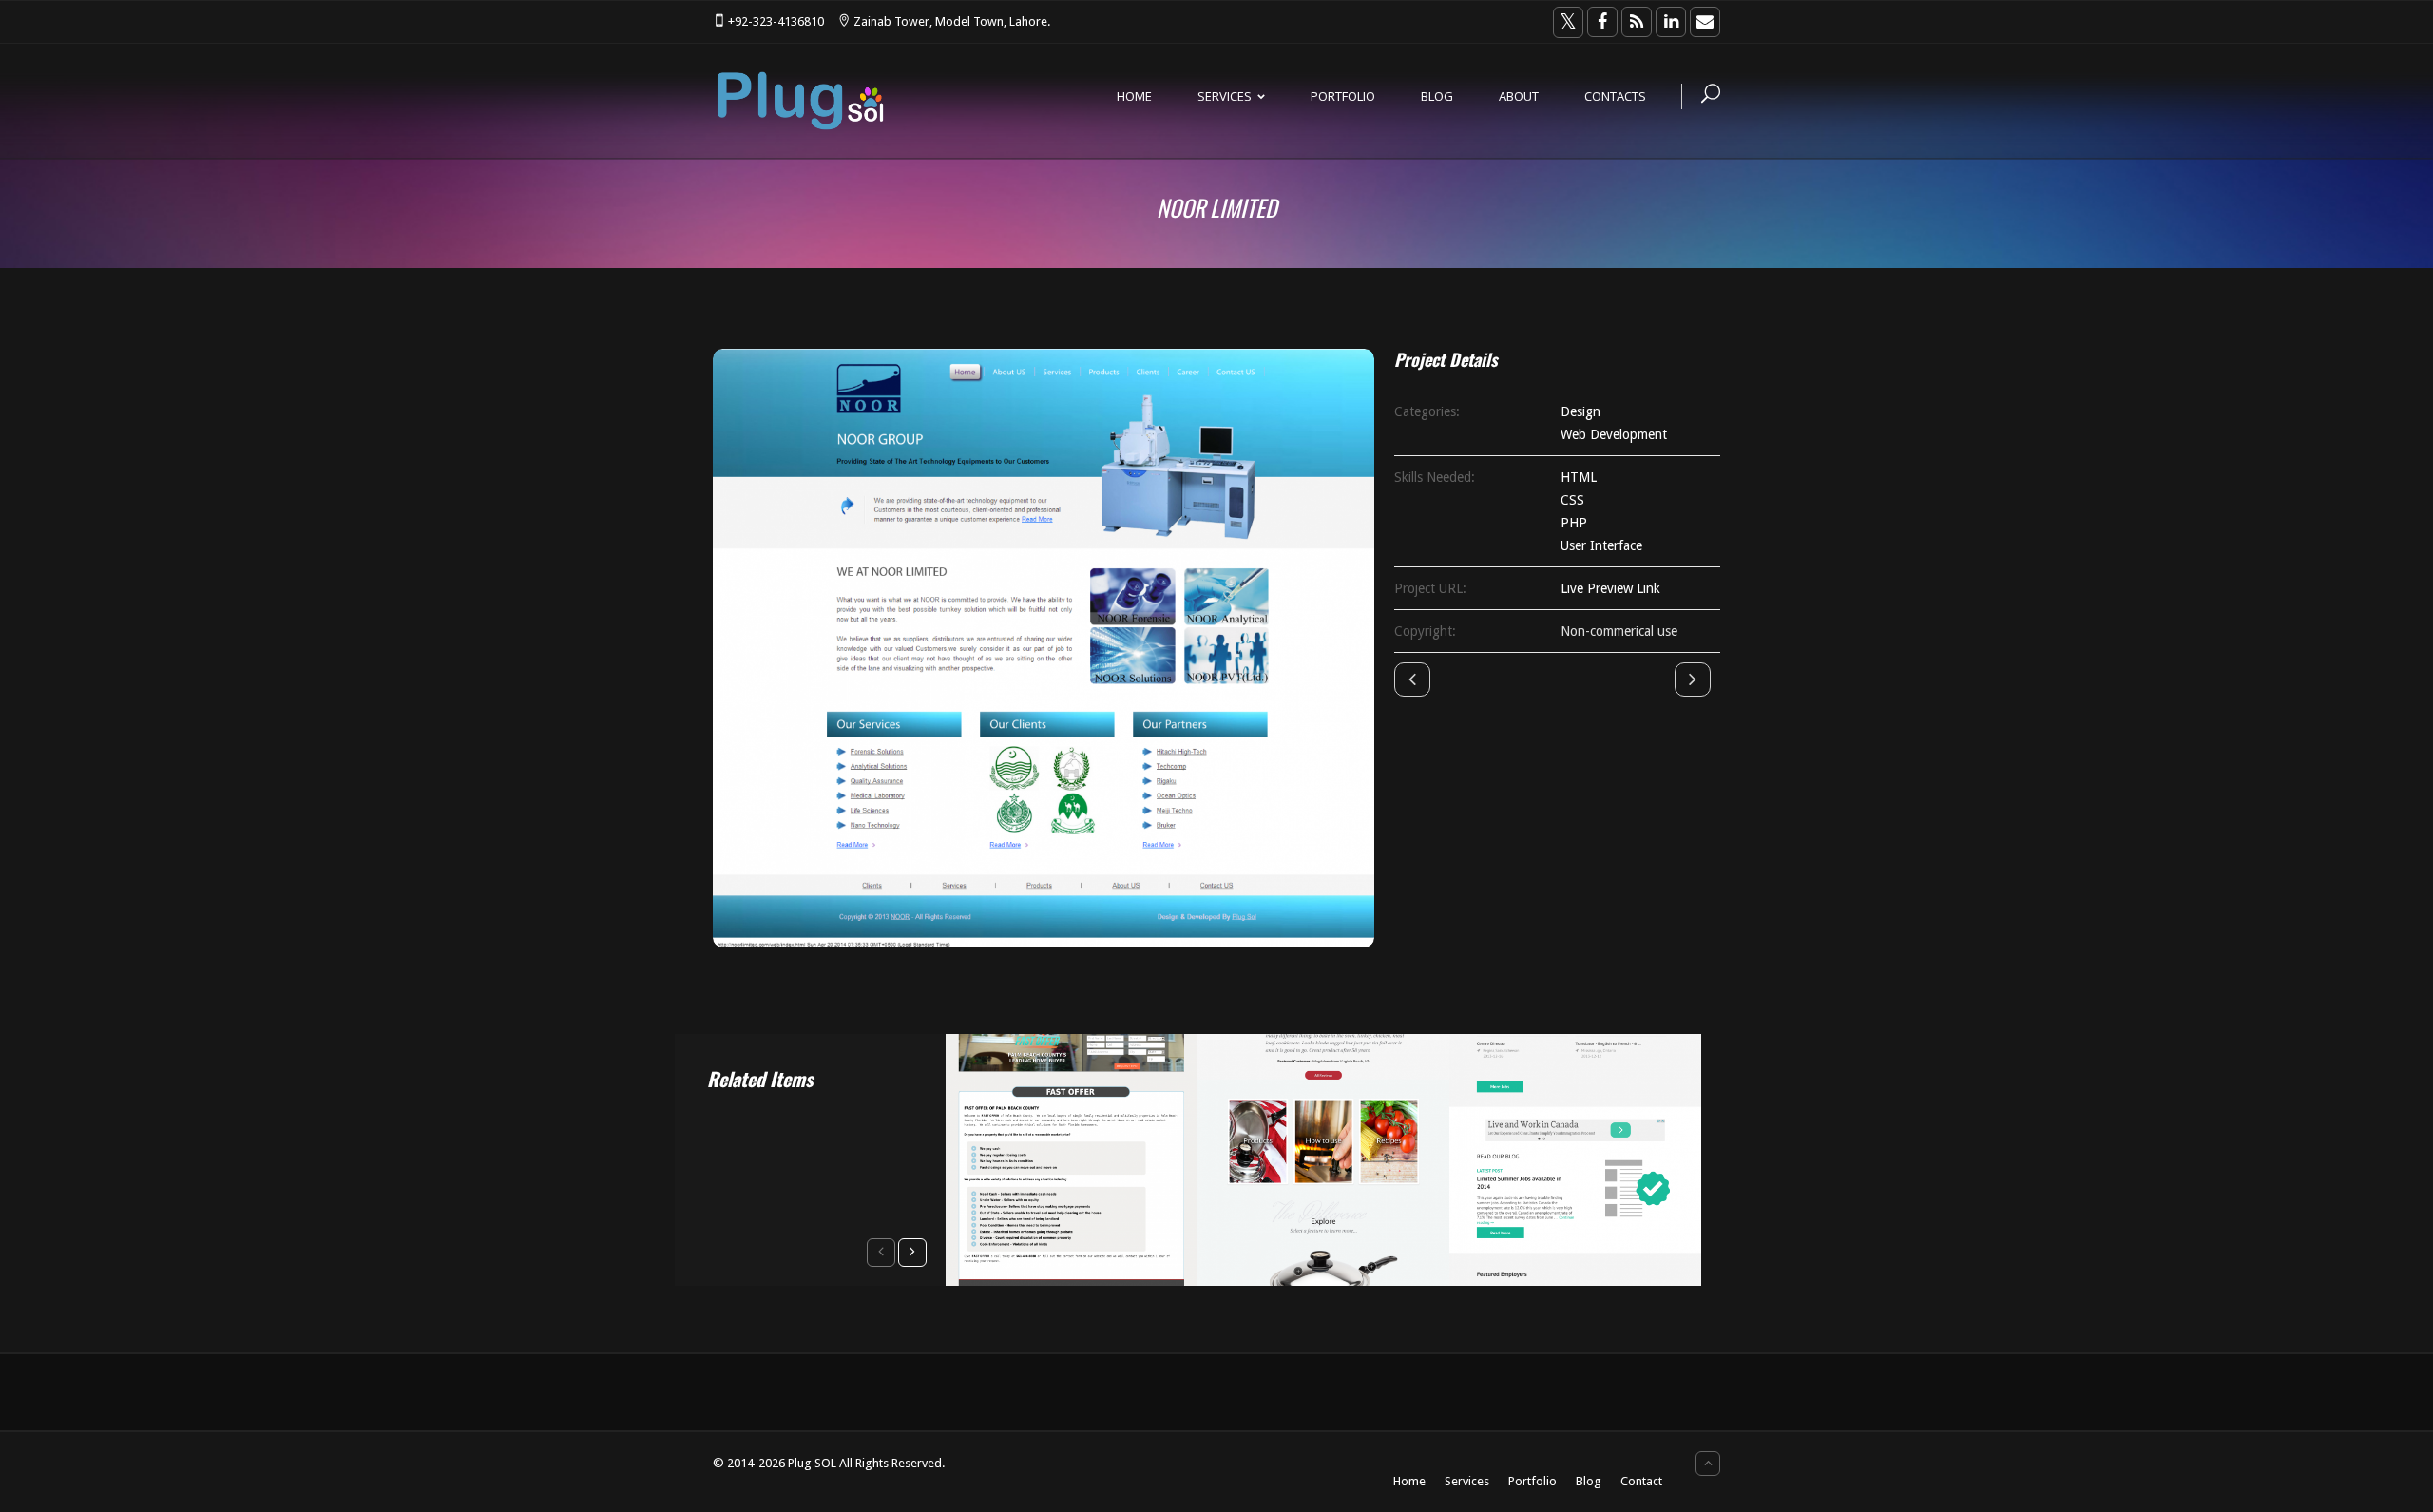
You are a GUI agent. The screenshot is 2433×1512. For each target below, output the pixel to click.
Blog (1437, 96)
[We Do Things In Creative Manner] (800, 101)
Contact (1641, 1481)
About (1519, 96)
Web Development (1614, 434)
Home (1134, 96)
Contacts (1615, 96)
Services (1225, 96)
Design (1580, 411)
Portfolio (1343, 96)
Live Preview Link (1610, 588)
